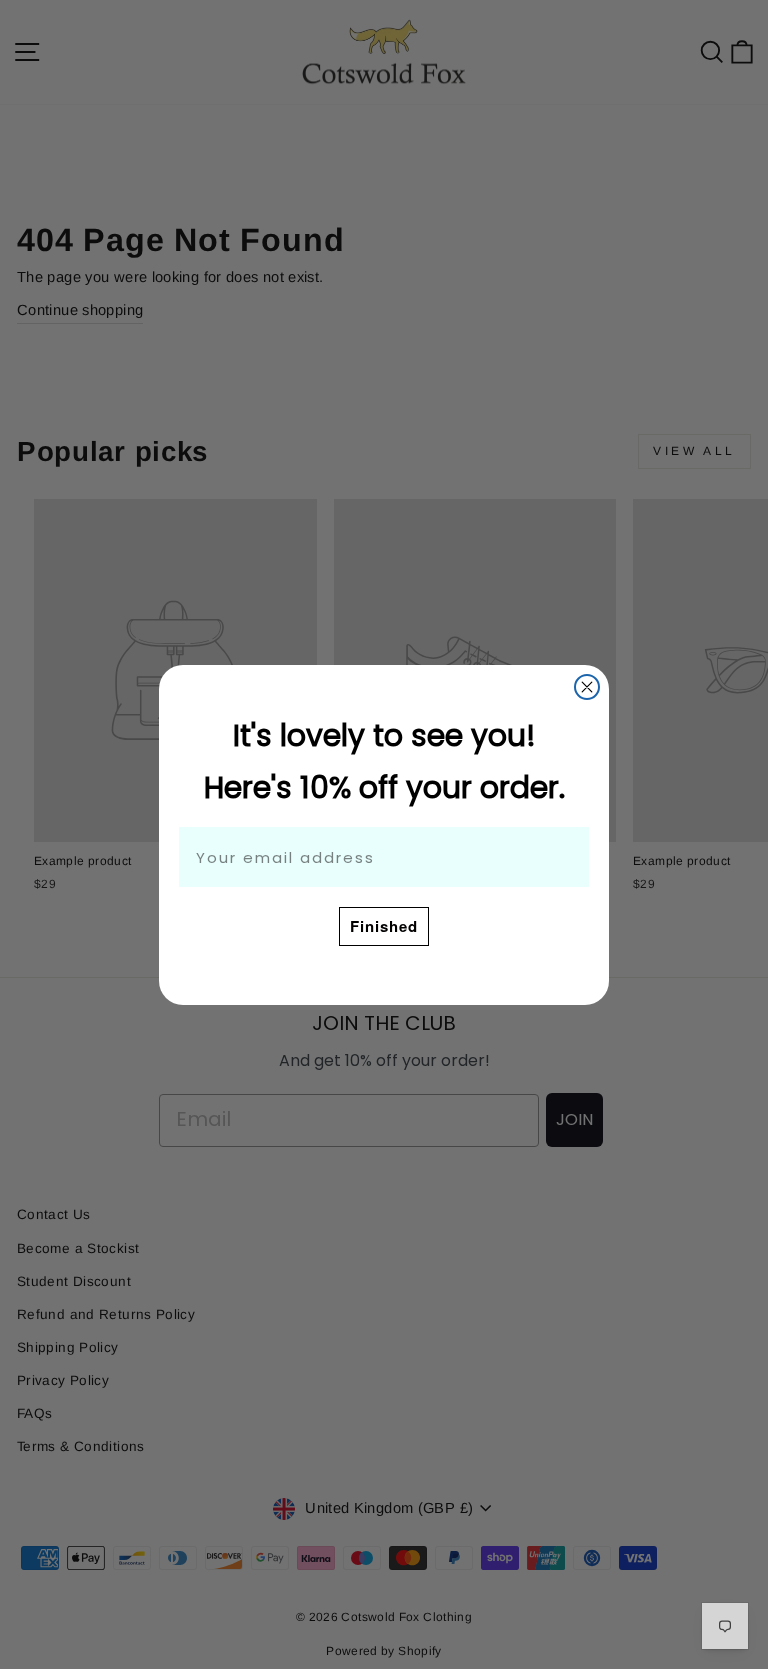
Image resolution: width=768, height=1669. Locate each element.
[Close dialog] (587, 687)
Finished (384, 926)
